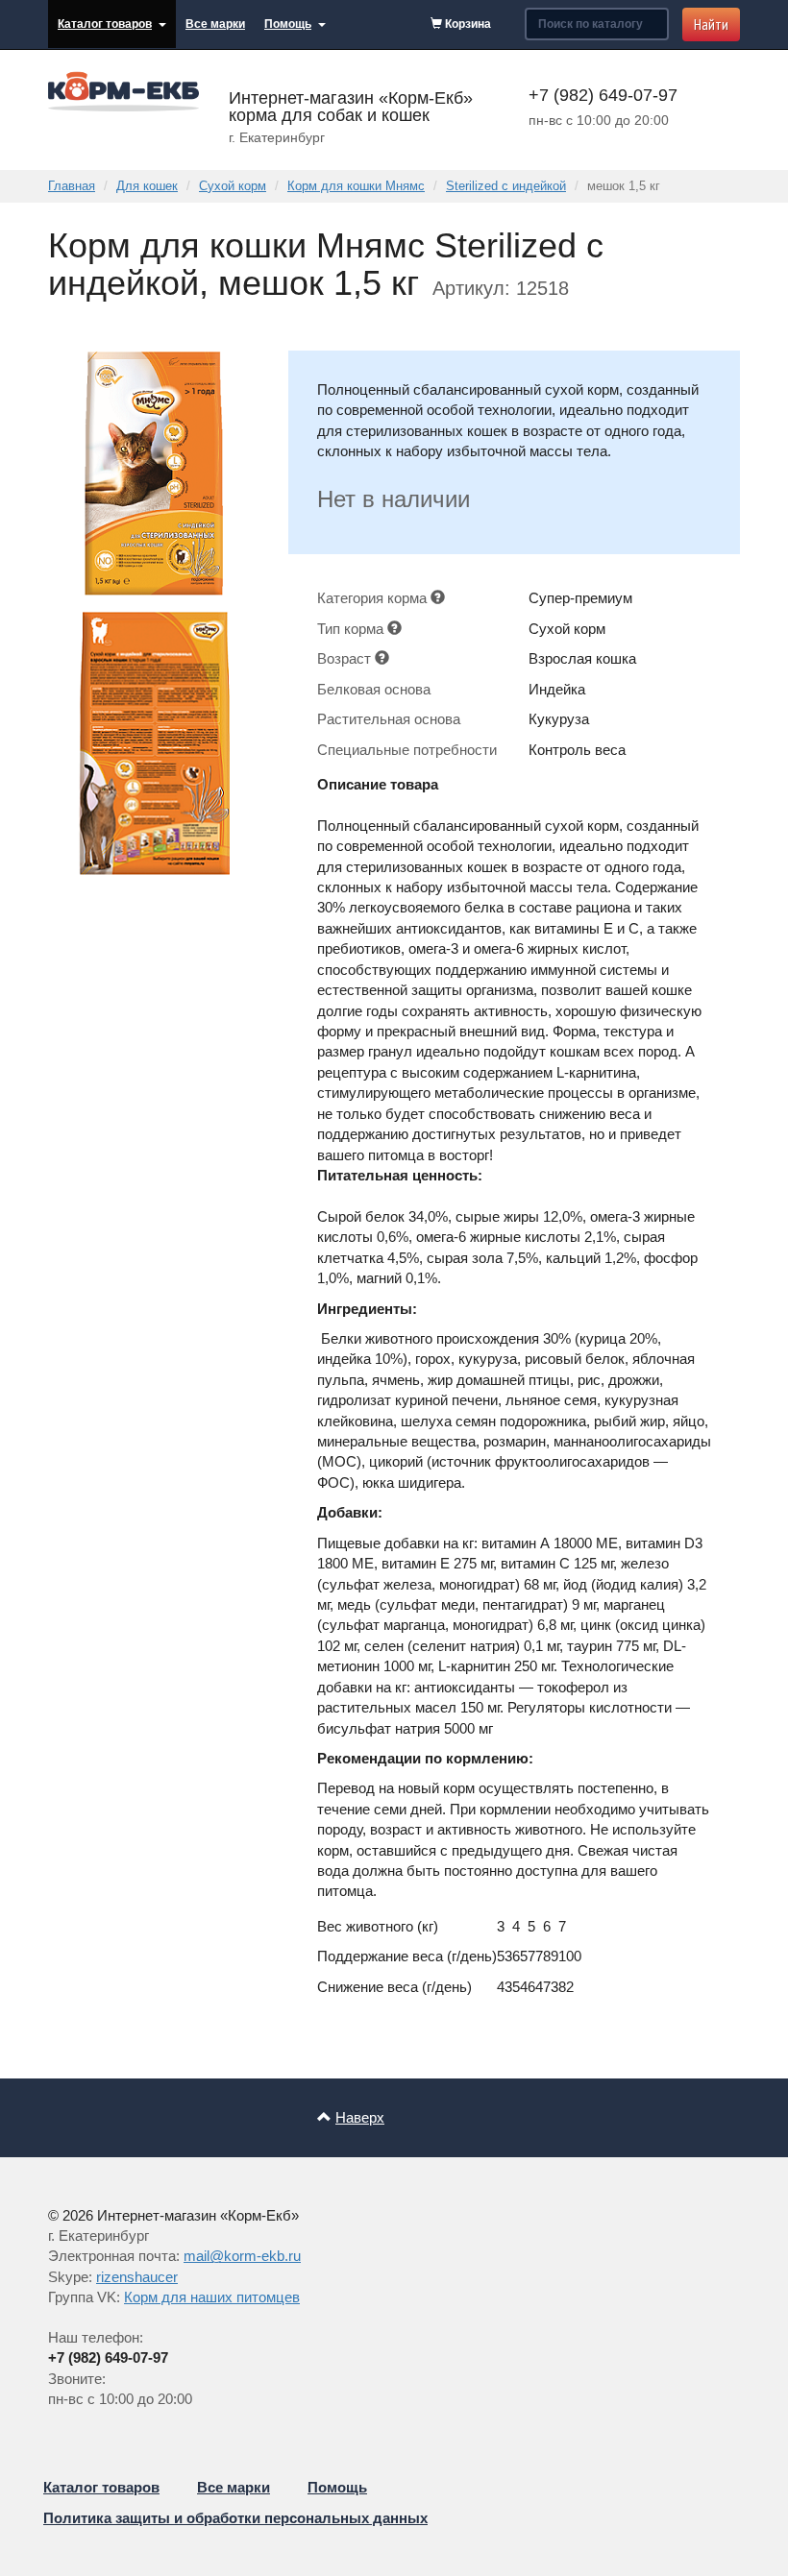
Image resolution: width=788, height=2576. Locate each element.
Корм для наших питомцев (212, 2297)
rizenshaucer (137, 2277)
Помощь (288, 24)
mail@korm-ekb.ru (242, 2256)
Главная (72, 186)
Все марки (215, 24)
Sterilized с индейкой (506, 186)
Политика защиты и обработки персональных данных (235, 2518)
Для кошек (147, 186)
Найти (711, 24)
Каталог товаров (105, 24)
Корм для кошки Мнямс (356, 186)
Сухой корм (233, 186)
